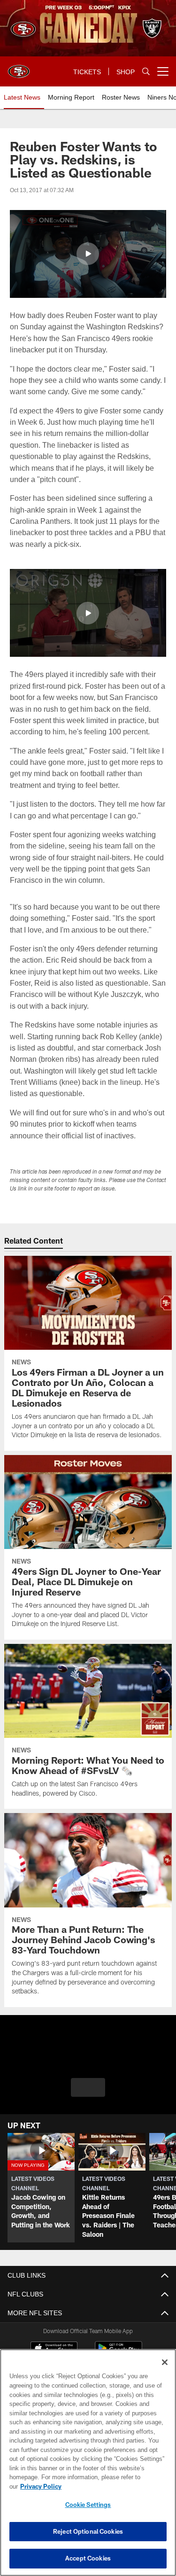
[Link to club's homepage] (19, 68)
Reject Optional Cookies (88, 2531)
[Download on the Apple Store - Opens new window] (54, 2350)
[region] (88, 2467)
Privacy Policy (113, 2486)
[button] (88, 254)
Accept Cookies (88, 2558)
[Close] (165, 2372)
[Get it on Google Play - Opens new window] (119, 2353)
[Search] (146, 72)
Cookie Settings (88, 2505)
